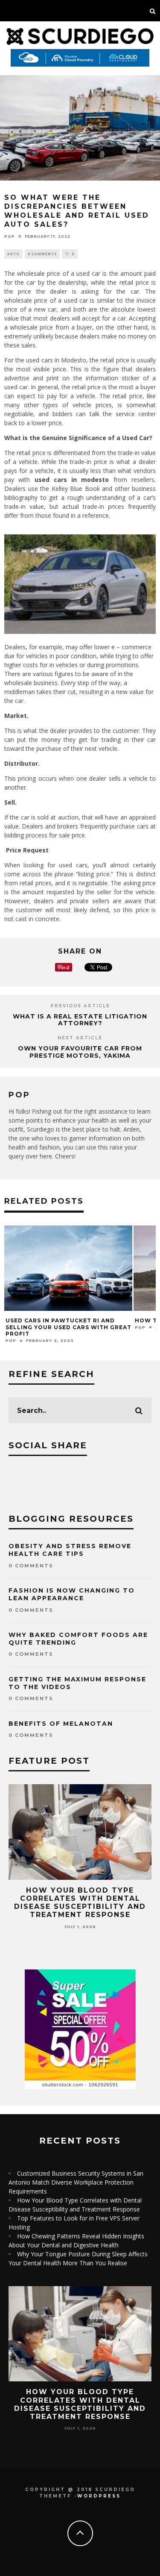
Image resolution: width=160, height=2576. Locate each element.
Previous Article (80, 1006)
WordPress (99, 2496)
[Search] (153, 11)
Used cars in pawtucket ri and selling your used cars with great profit (68, 1327)
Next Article (80, 1038)
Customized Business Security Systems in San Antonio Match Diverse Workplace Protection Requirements (76, 2182)
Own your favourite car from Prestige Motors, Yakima (80, 1052)
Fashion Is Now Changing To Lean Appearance (72, 1594)
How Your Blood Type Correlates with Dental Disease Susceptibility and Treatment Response (80, 1903)
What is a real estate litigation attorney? (80, 1020)
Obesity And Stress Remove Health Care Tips (70, 1550)
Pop (10, 236)
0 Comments (42, 254)
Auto (13, 254)
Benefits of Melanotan (61, 1724)
